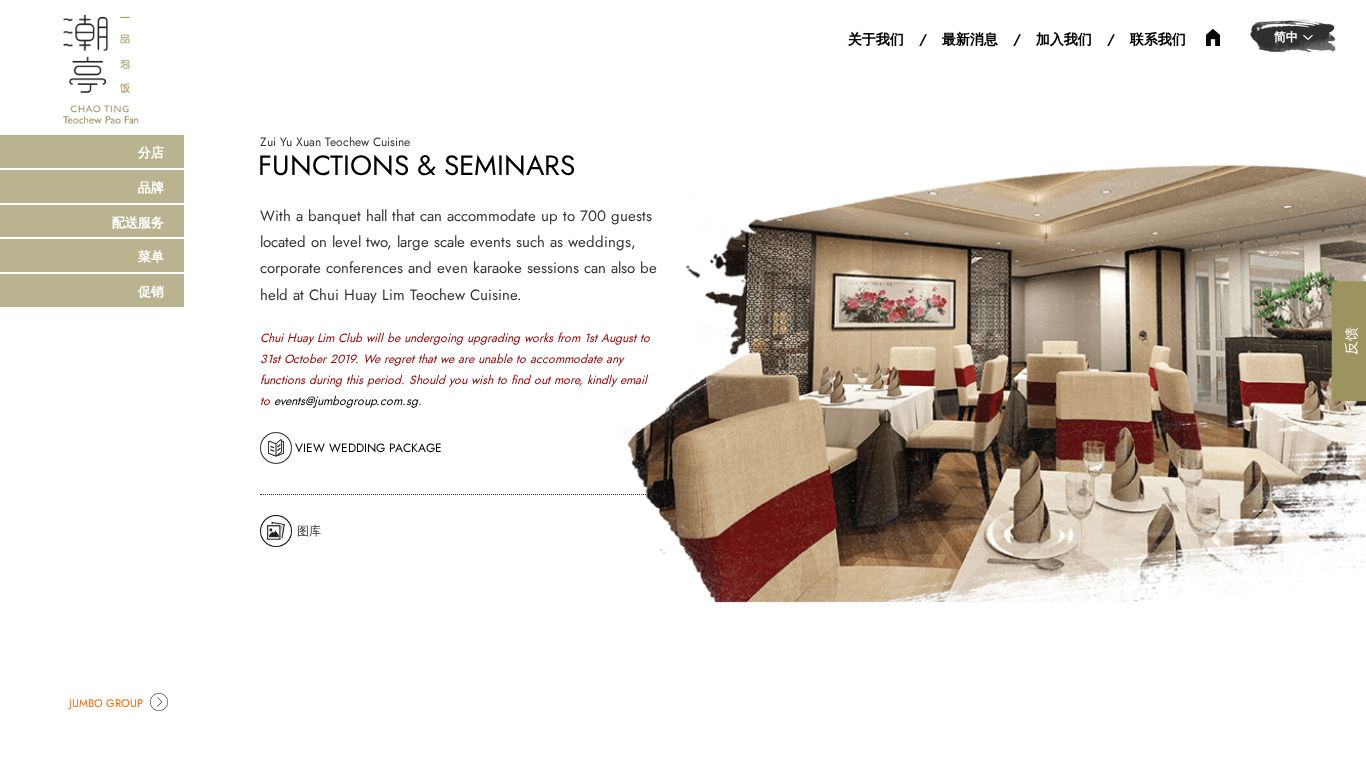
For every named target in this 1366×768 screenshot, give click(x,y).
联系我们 (1158, 39)
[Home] (100, 67)
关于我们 (876, 39)
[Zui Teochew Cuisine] (1213, 36)
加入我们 (1064, 39)
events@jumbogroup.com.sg (346, 401)
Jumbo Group (106, 703)
